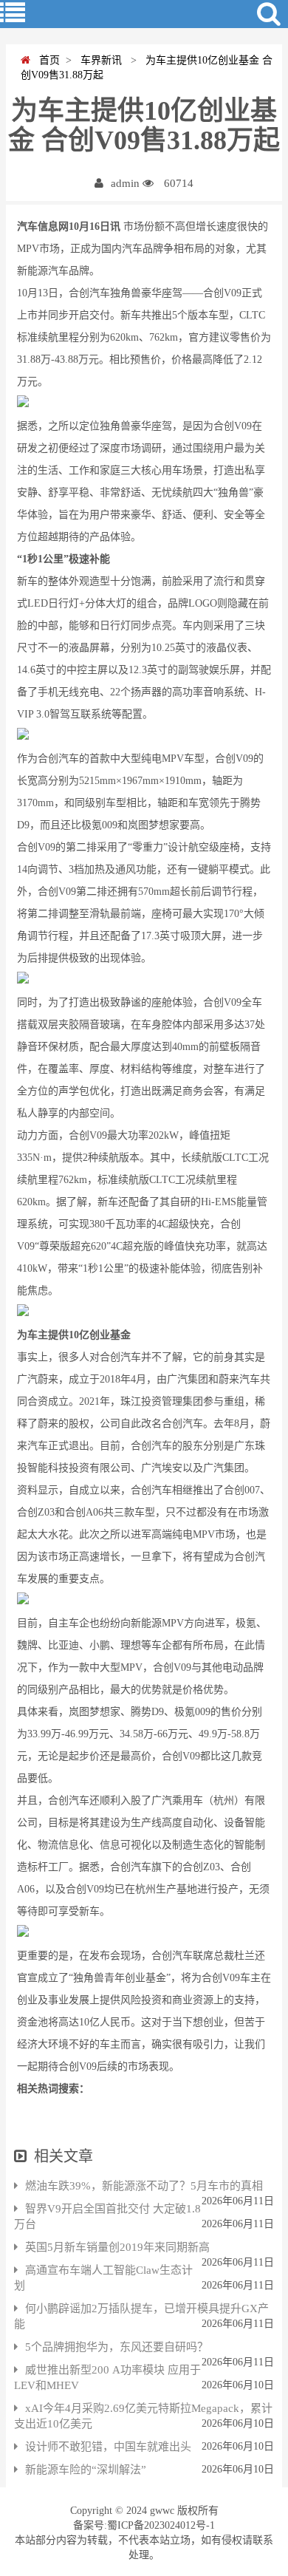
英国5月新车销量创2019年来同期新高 (117, 2247)
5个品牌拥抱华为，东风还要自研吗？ (117, 2347)
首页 (45, 60)
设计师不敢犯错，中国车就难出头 (108, 2447)
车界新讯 (100, 60)
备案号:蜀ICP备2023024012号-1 (144, 2525)
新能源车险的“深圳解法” (86, 2470)
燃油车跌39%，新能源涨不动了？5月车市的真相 (144, 2186)
